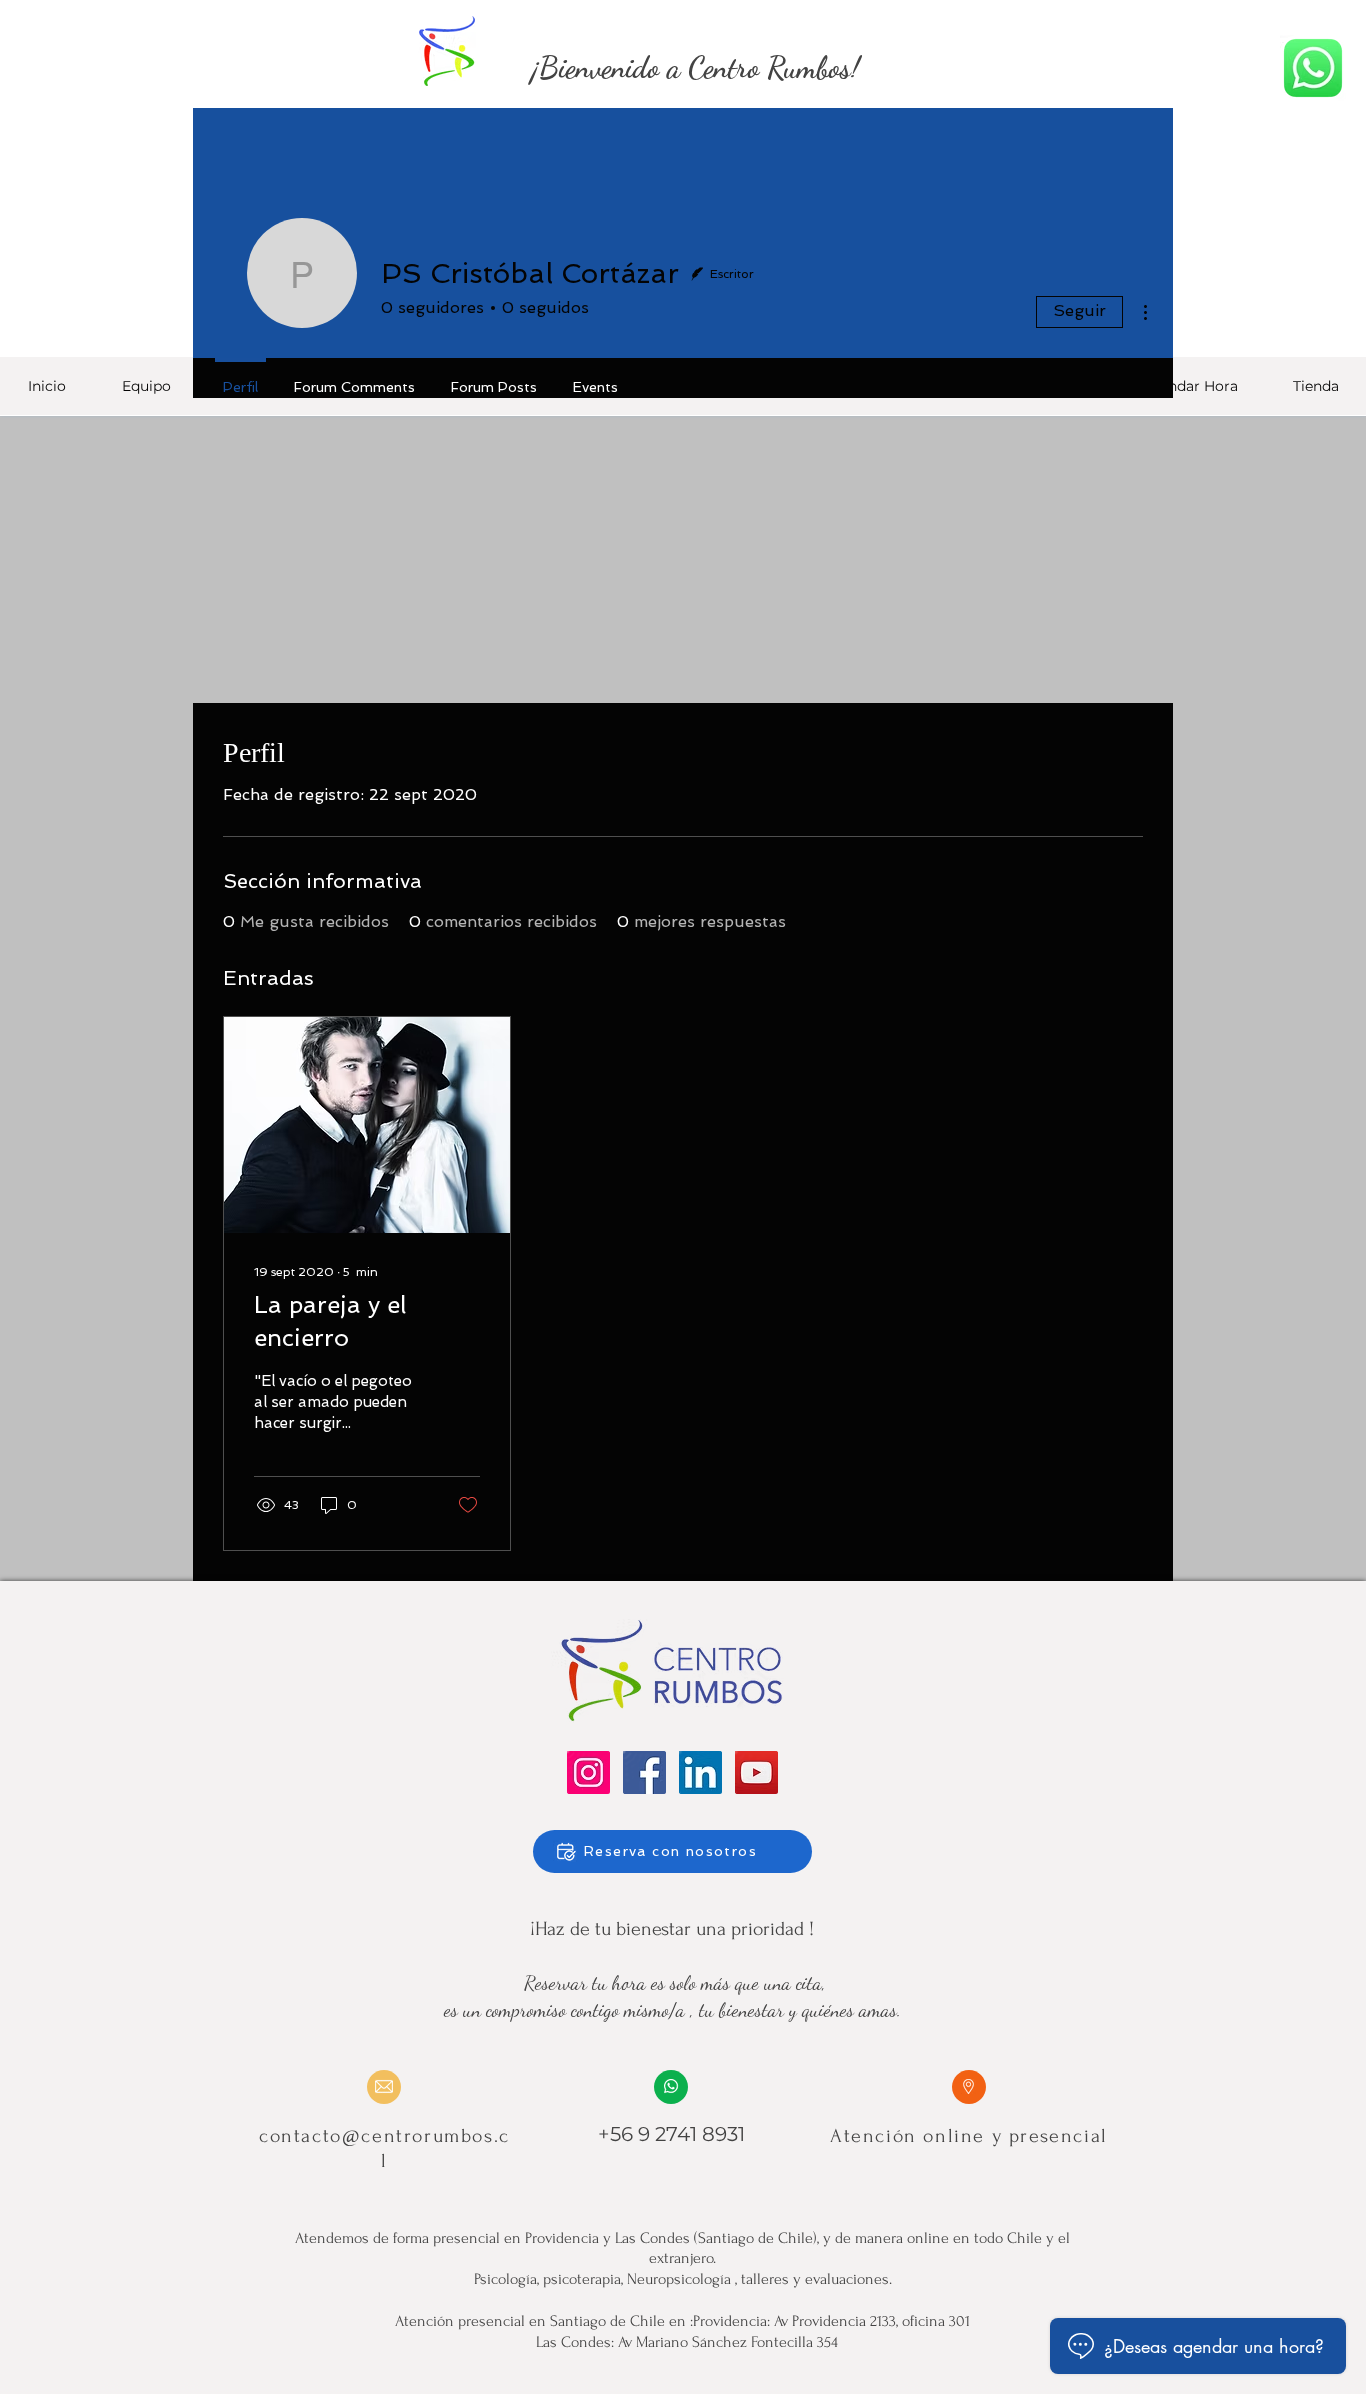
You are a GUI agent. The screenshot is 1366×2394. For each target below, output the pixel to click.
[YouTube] (756, 1772)
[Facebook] (644, 1772)
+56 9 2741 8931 (671, 2134)
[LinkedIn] (700, 1772)
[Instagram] (588, 1772)
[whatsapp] (1313, 68)
